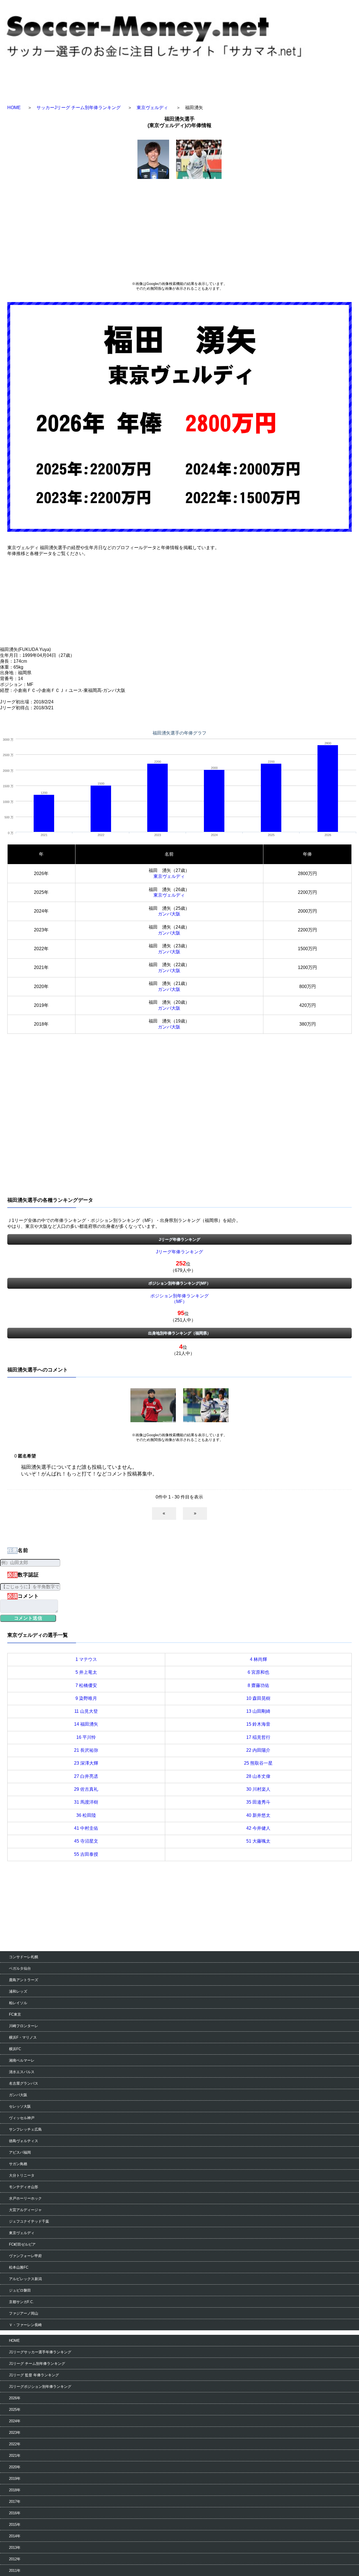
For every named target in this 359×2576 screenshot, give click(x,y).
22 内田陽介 (258, 1750)
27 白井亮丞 (86, 1776)
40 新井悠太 (258, 1815)
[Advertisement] (179, 229)
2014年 (15, 2536)
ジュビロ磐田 (20, 2290)
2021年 (15, 2456)
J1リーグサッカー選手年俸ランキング (40, 2352)
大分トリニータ (22, 2175)
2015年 (15, 2525)
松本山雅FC (19, 2267)
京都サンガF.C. (21, 2302)
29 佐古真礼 (86, 1789)
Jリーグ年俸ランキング (179, 1252)
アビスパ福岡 (20, 2152)
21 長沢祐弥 (86, 1750)
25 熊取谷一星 (258, 1763)
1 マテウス (86, 1659)
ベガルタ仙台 (20, 1968)
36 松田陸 (86, 1815)
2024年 (15, 2421)
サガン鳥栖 (18, 2164)
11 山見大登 (86, 1711)
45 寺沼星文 (86, 1841)
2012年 (15, 2559)
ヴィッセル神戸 (22, 2118)
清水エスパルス (22, 2072)
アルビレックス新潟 (25, 2279)
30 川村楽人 (258, 1789)
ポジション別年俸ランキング (179, 1296)
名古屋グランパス (24, 2083)
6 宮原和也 (258, 1672)
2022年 (15, 2444)
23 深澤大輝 (86, 1763)
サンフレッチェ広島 (25, 2129)
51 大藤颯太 (258, 1841)
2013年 (15, 2548)
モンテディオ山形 (24, 2187)
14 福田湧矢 (86, 1724)
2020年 (15, 2467)
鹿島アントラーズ (24, 1980)
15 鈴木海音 (258, 1724)
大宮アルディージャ (25, 2210)
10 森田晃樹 (258, 1698)
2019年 (15, 2479)
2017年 (15, 2502)
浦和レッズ (18, 1991)
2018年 (15, 2490)
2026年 (15, 2398)
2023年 (15, 2433)
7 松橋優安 (86, 1685)
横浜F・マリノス (23, 2037)
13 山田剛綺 (258, 1711)
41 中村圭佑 (86, 1828)
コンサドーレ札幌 (24, 1957)
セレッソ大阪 (20, 2106)
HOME (14, 108)
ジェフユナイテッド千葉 (29, 2221)
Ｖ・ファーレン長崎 (25, 2325)
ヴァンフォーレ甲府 (25, 2256)
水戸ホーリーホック (25, 2198)
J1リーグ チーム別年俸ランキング (37, 2364)
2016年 (15, 2513)
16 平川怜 (86, 1737)
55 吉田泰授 (86, 1854)
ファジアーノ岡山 (24, 2313)
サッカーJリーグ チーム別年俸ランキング (79, 108)
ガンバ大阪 (169, 914)
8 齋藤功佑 (258, 1685)
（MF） (179, 1301)
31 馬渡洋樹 (86, 1802)
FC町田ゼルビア (22, 2244)
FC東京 (15, 2014)
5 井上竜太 (86, 1672)
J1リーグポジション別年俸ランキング (40, 2387)
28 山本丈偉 (258, 1776)
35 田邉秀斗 (258, 1802)
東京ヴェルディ (152, 108)
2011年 (15, 2571)
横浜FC (15, 2049)
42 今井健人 (258, 1828)
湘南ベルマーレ (22, 2060)
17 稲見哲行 (258, 1737)
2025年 (15, 2410)
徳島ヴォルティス (24, 2141)
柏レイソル (18, 2003)
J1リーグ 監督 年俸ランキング (34, 2375)
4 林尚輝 (258, 1659)
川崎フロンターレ (24, 2026)
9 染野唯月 (86, 1698)
